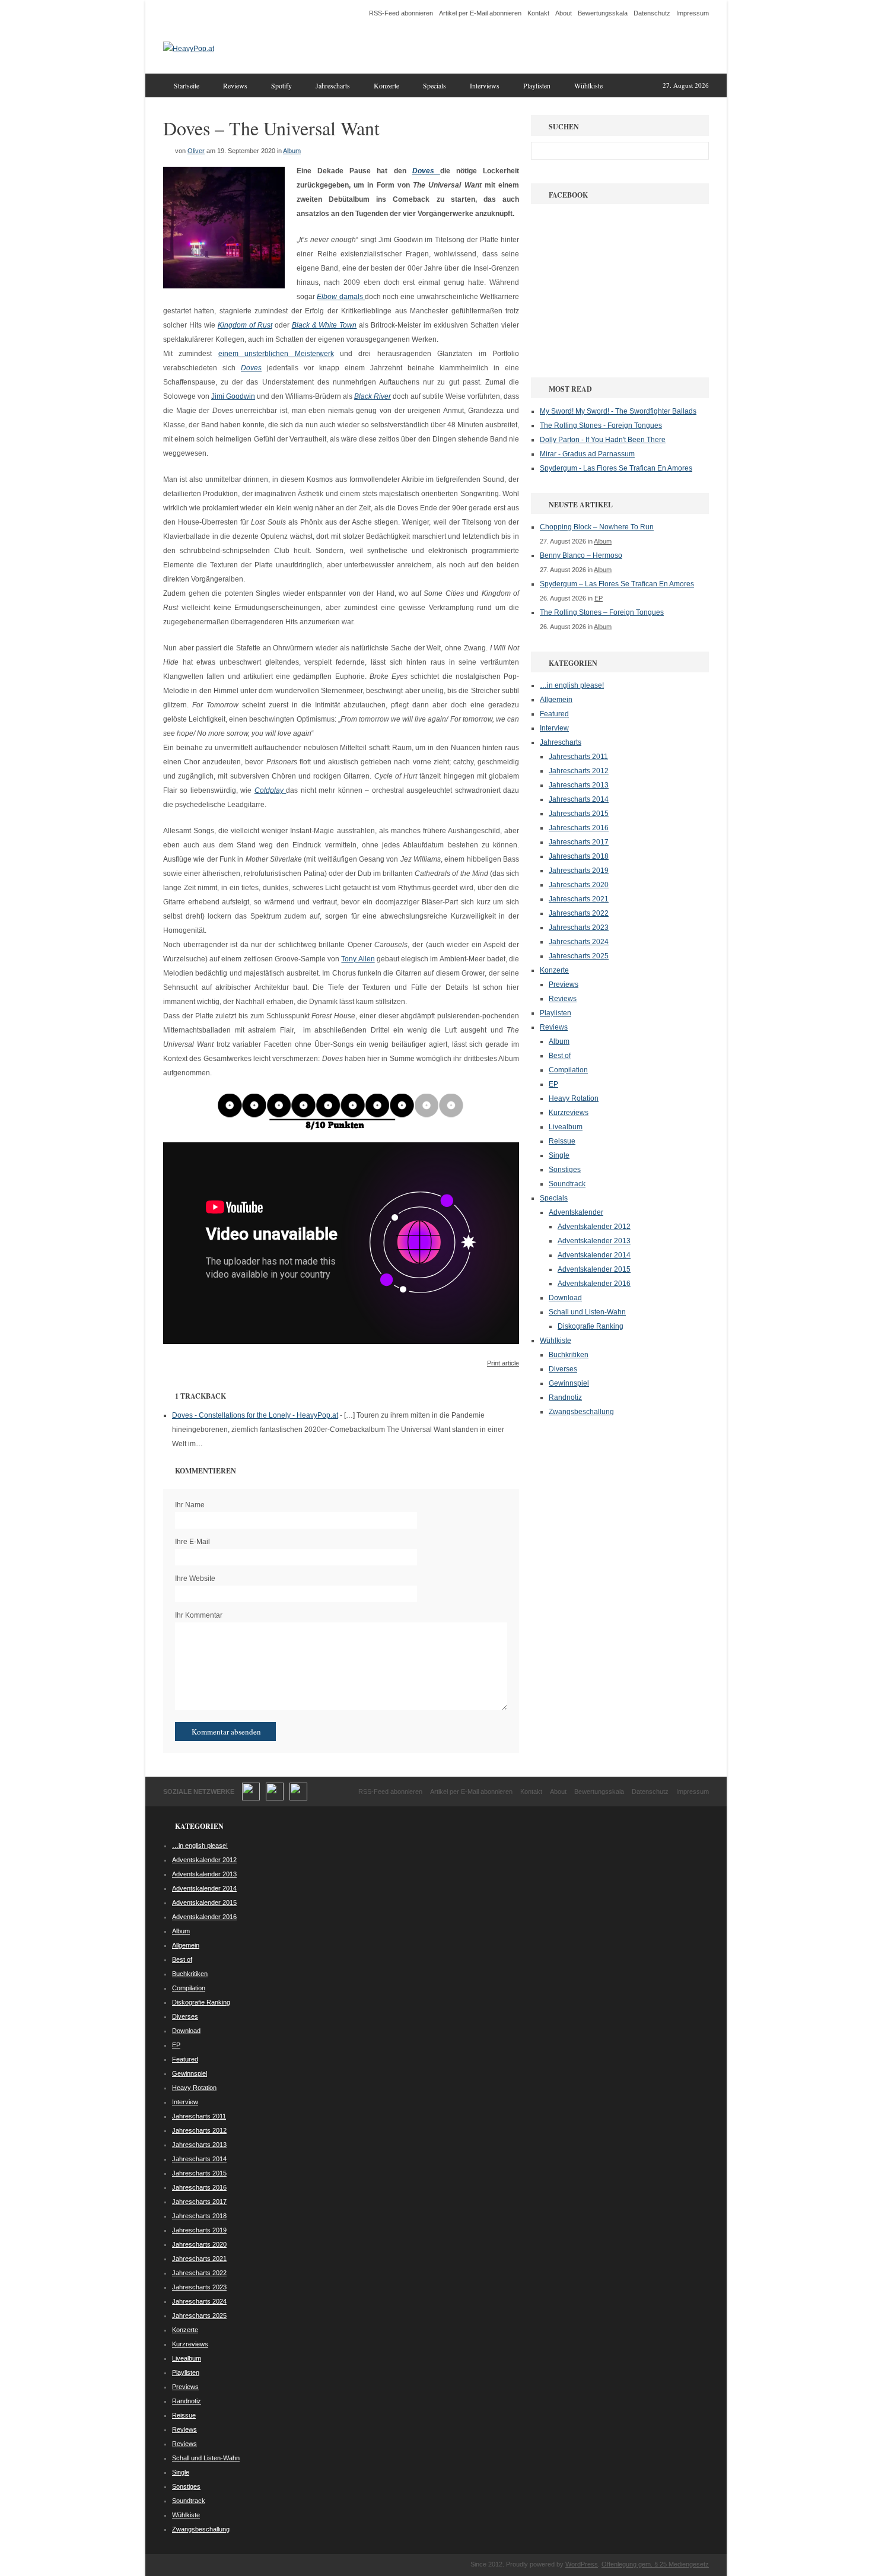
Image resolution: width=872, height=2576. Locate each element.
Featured (554, 714)
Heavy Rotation (574, 1098)
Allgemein (556, 700)
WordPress (582, 2564)
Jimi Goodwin (233, 396)
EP (599, 598)
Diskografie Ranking (591, 1326)
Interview (554, 728)
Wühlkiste (588, 85)
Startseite (187, 85)
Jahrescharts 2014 (579, 799)
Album (292, 151)
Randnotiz (565, 1397)
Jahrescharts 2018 (579, 856)
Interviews (485, 85)
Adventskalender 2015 (594, 1269)
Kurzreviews (569, 1113)
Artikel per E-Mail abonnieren (480, 13)
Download (565, 1298)
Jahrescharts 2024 (579, 942)
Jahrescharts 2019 (579, 871)
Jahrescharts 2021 (579, 899)
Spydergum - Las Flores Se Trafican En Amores (616, 468)
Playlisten (537, 85)
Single (559, 1155)
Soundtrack (567, 1184)
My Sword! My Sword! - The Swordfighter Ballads (618, 411)
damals (351, 297)
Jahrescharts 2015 (579, 814)
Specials (435, 85)
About (564, 13)
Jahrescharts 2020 (579, 885)
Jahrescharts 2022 (579, 913)
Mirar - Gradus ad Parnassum (587, 454)
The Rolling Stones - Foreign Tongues (601, 425)
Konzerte (386, 85)
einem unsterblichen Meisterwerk (276, 354)
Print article (503, 1363)
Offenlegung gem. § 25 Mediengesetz (655, 2564)
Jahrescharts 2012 (579, 771)
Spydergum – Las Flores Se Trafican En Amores (617, 584)
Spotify (281, 85)
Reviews (235, 85)
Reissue (562, 1141)
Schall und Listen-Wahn (587, 1312)
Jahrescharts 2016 (579, 828)
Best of (560, 1056)
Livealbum (566, 1127)
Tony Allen (358, 959)
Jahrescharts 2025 (579, 956)
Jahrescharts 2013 (579, 785)
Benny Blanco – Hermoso (581, 555)
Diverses (563, 1369)
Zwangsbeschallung (581, 1412)
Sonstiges (565, 1170)
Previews (564, 984)
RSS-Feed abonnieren (401, 13)
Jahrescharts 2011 (578, 757)
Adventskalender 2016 (594, 1284)
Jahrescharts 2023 (579, 928)
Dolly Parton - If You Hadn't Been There (603, 440)
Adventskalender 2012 (594, 1227)
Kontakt (538, 13)
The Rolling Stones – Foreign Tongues (602, 612)
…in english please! (572, 685)
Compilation (568, 1070)
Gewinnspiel (569, 1383)
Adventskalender (576, 1212)
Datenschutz (652, 13)
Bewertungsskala (603, 13)
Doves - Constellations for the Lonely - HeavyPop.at (255, 1415)
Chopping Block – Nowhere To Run (597, 527)
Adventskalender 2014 (594, 1255)
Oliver (196, 151)
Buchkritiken (569, 1355)
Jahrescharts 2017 (579, 842)
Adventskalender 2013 (594, 1241)
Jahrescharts (333, 85)
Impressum (693, 13)
